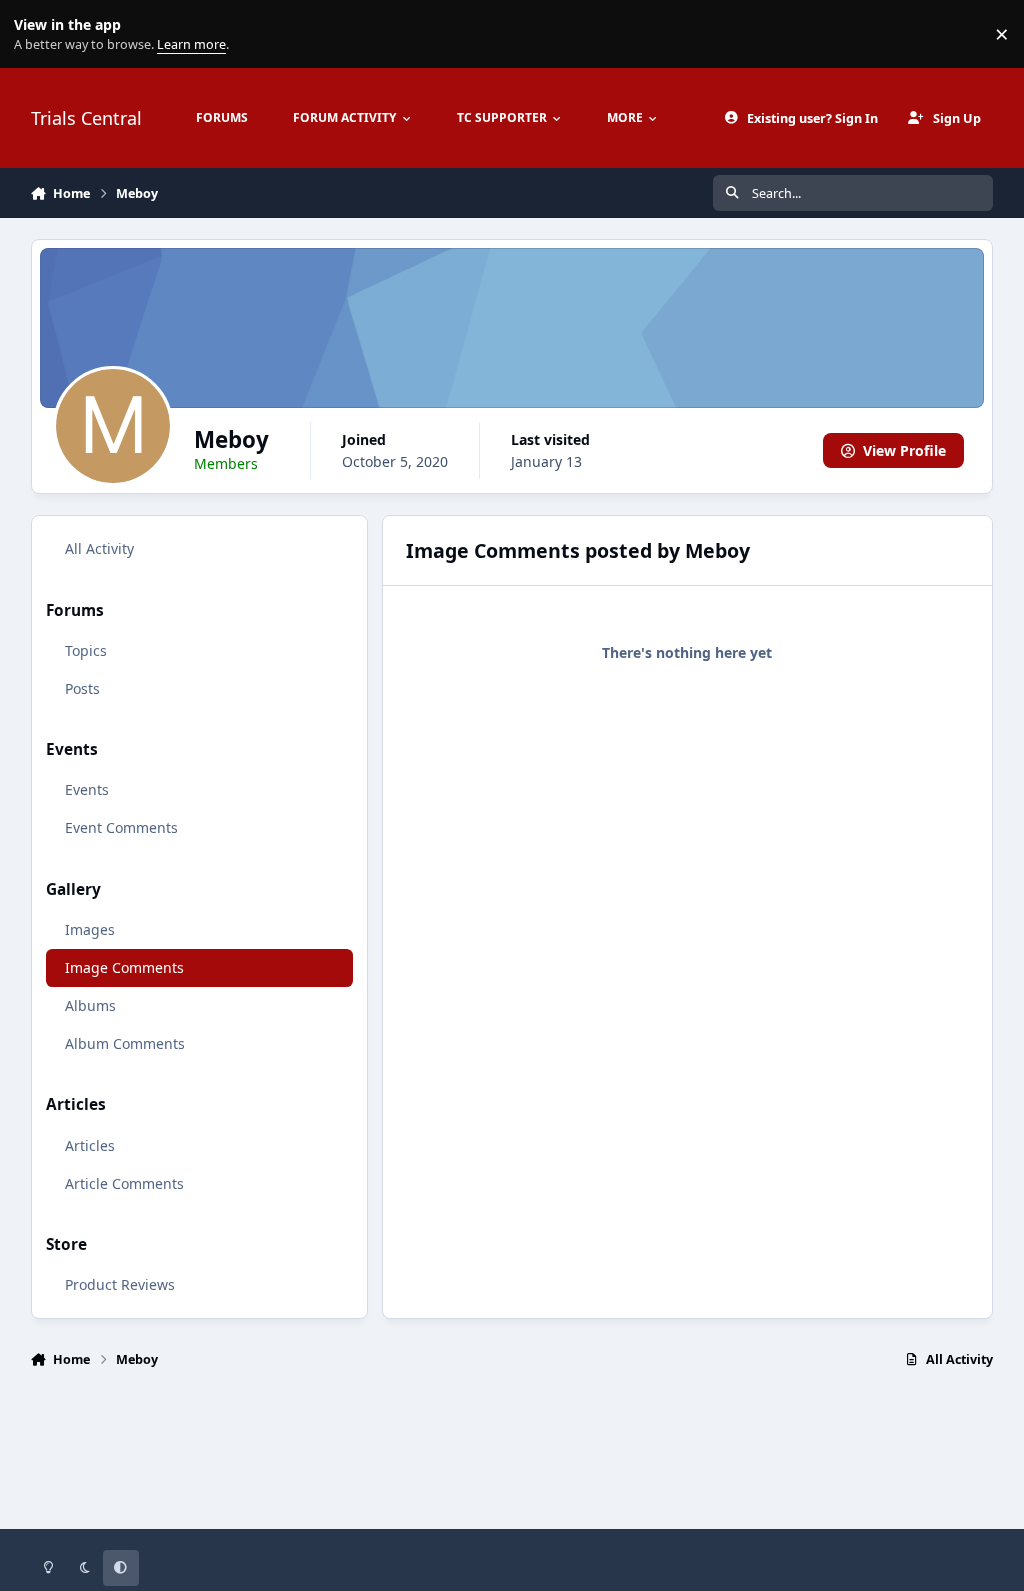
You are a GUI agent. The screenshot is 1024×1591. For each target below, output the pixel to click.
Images (90, 929)
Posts (82, 688)
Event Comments (121, 827)
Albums (90, 1005)
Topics (86, 650)
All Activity (99, 548)
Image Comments (124, 967)
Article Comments (124, 1183)
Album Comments (125, 1043)
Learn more (38, 34)
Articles (90, 1145)
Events (87, 789)
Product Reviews (120, 1284)
